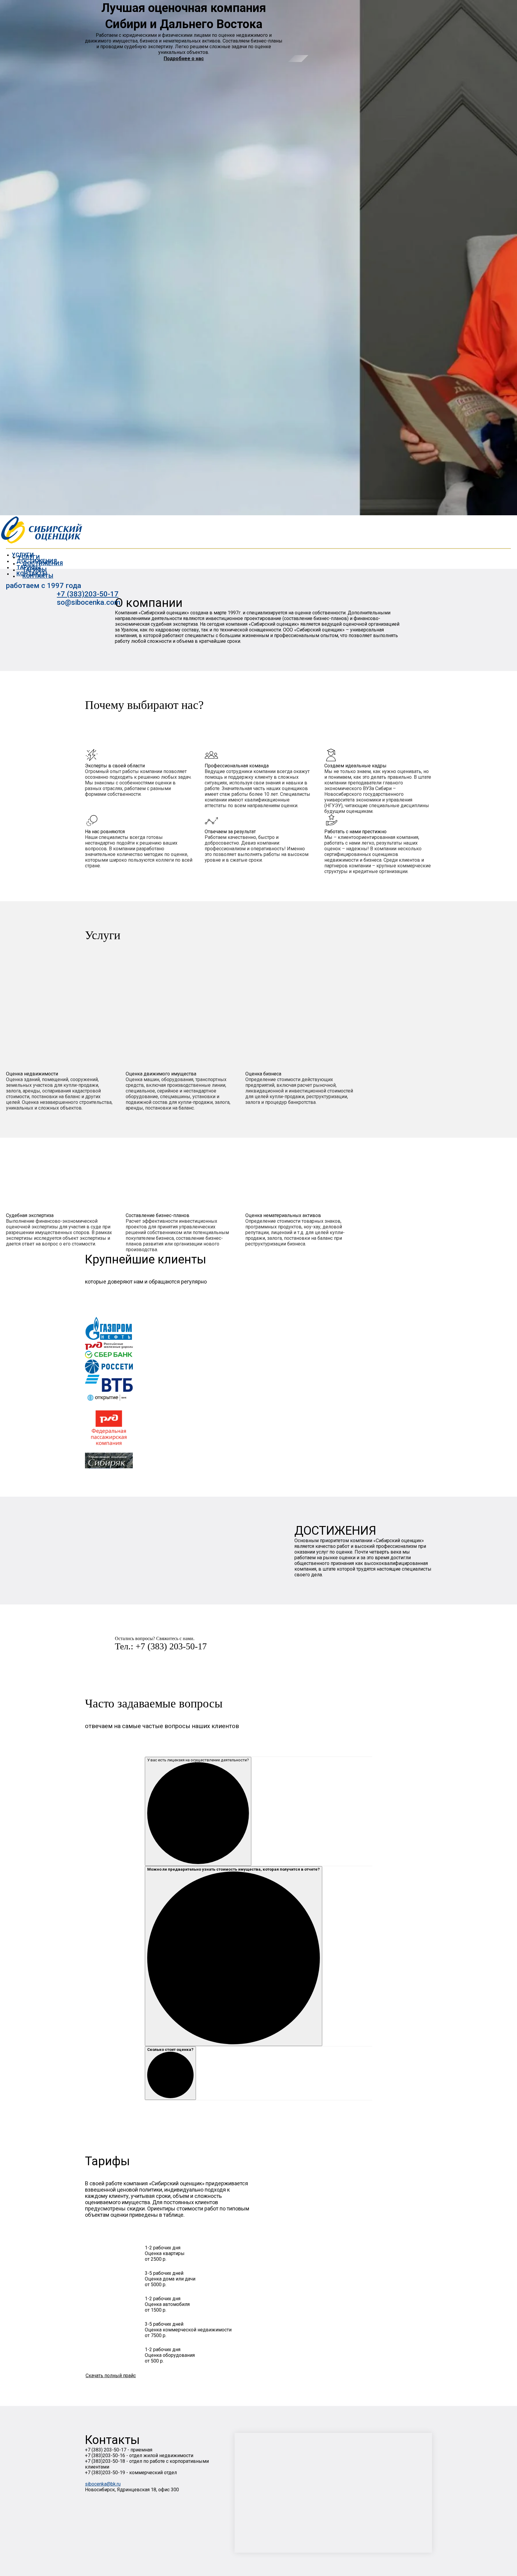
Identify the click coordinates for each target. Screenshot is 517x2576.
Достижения (43, 563)
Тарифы (35, 570)
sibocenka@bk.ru (103, 2484)
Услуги (29, 557)
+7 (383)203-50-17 (88, 594)
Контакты (38, 576)
